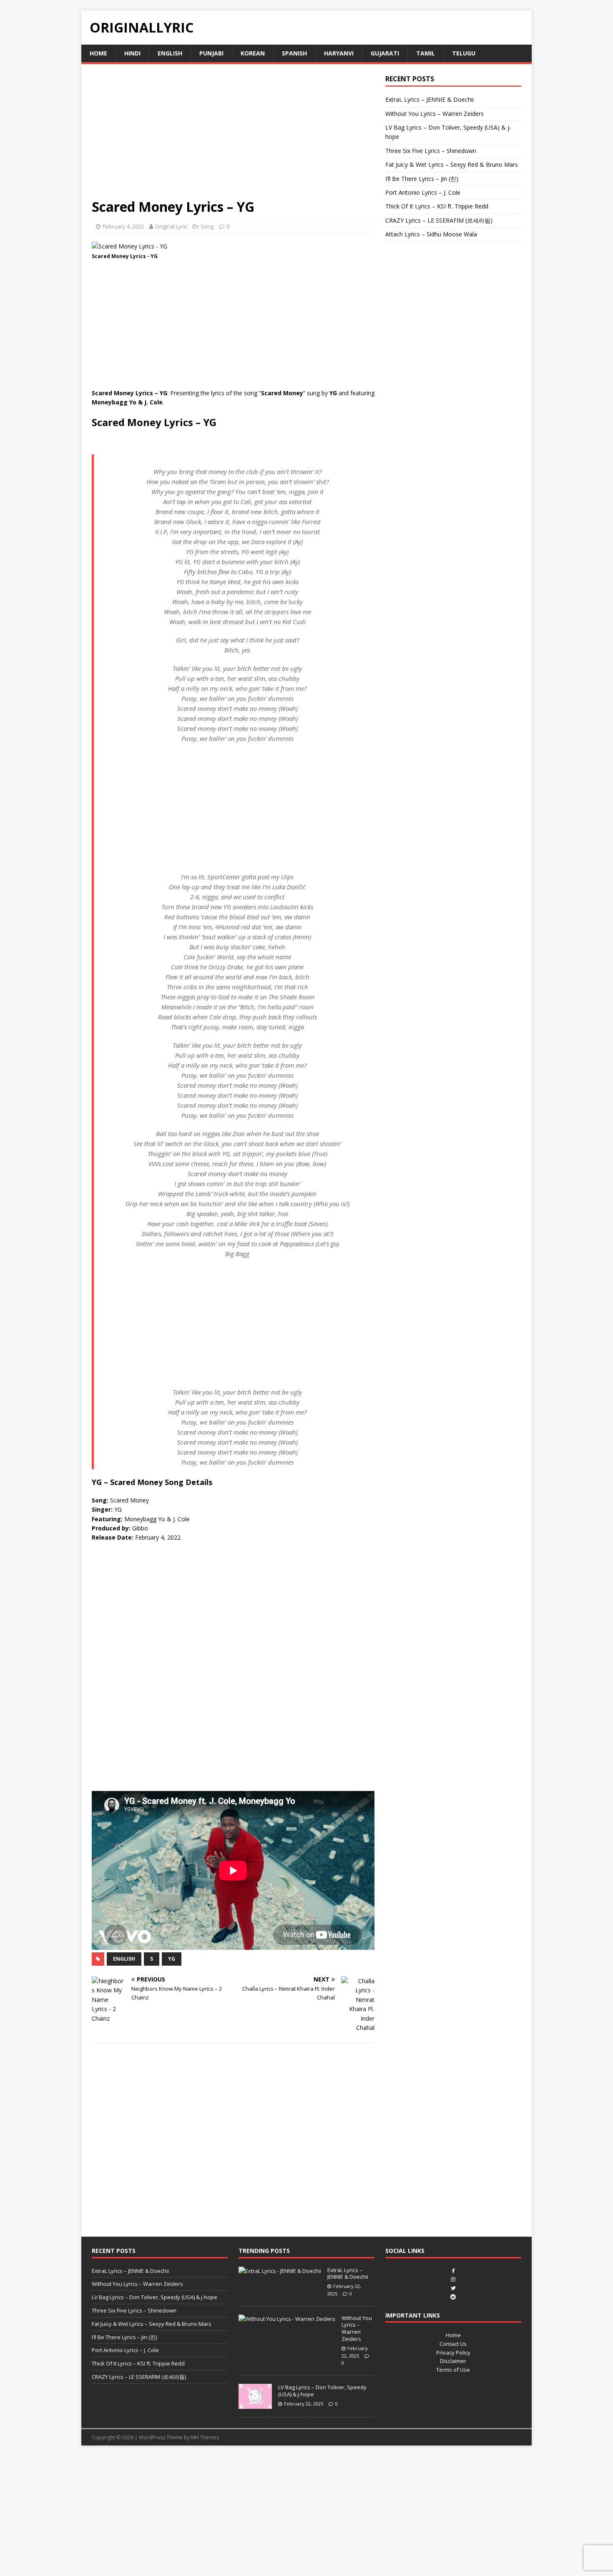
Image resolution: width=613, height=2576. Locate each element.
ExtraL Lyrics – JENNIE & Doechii (430, 99)
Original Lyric (171, 226)
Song (207, 226)
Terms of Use (453, 2370)
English (170, 53)
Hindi (132, 53)
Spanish (294, 53)
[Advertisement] (233, 136)
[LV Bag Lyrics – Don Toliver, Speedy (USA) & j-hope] (255, 2404)
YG (172, 1959)
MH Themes (205, 2437)
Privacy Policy (453, 2353)
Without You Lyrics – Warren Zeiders (435, 114)
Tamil (426, 53)
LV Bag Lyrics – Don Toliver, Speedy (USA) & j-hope (155, 2297)
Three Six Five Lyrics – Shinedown (431, 151)
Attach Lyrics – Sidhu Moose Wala (431, 234)
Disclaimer (453, 2361)
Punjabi (211, 53)
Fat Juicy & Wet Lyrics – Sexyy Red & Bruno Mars (452, 164)
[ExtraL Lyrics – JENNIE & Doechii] (280, 2271)
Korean (253, 53)
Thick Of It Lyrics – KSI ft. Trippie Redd (437, 206)
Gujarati (385, 53)
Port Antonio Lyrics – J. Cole (423, 192)
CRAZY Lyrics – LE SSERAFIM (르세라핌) (439, 220)
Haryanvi (339, 53)
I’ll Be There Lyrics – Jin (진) (422, 179)
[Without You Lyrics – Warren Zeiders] (287, 2319)
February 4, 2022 (123, 226)
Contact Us (453, 2344)
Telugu (464, 53)
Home (98, 53)
